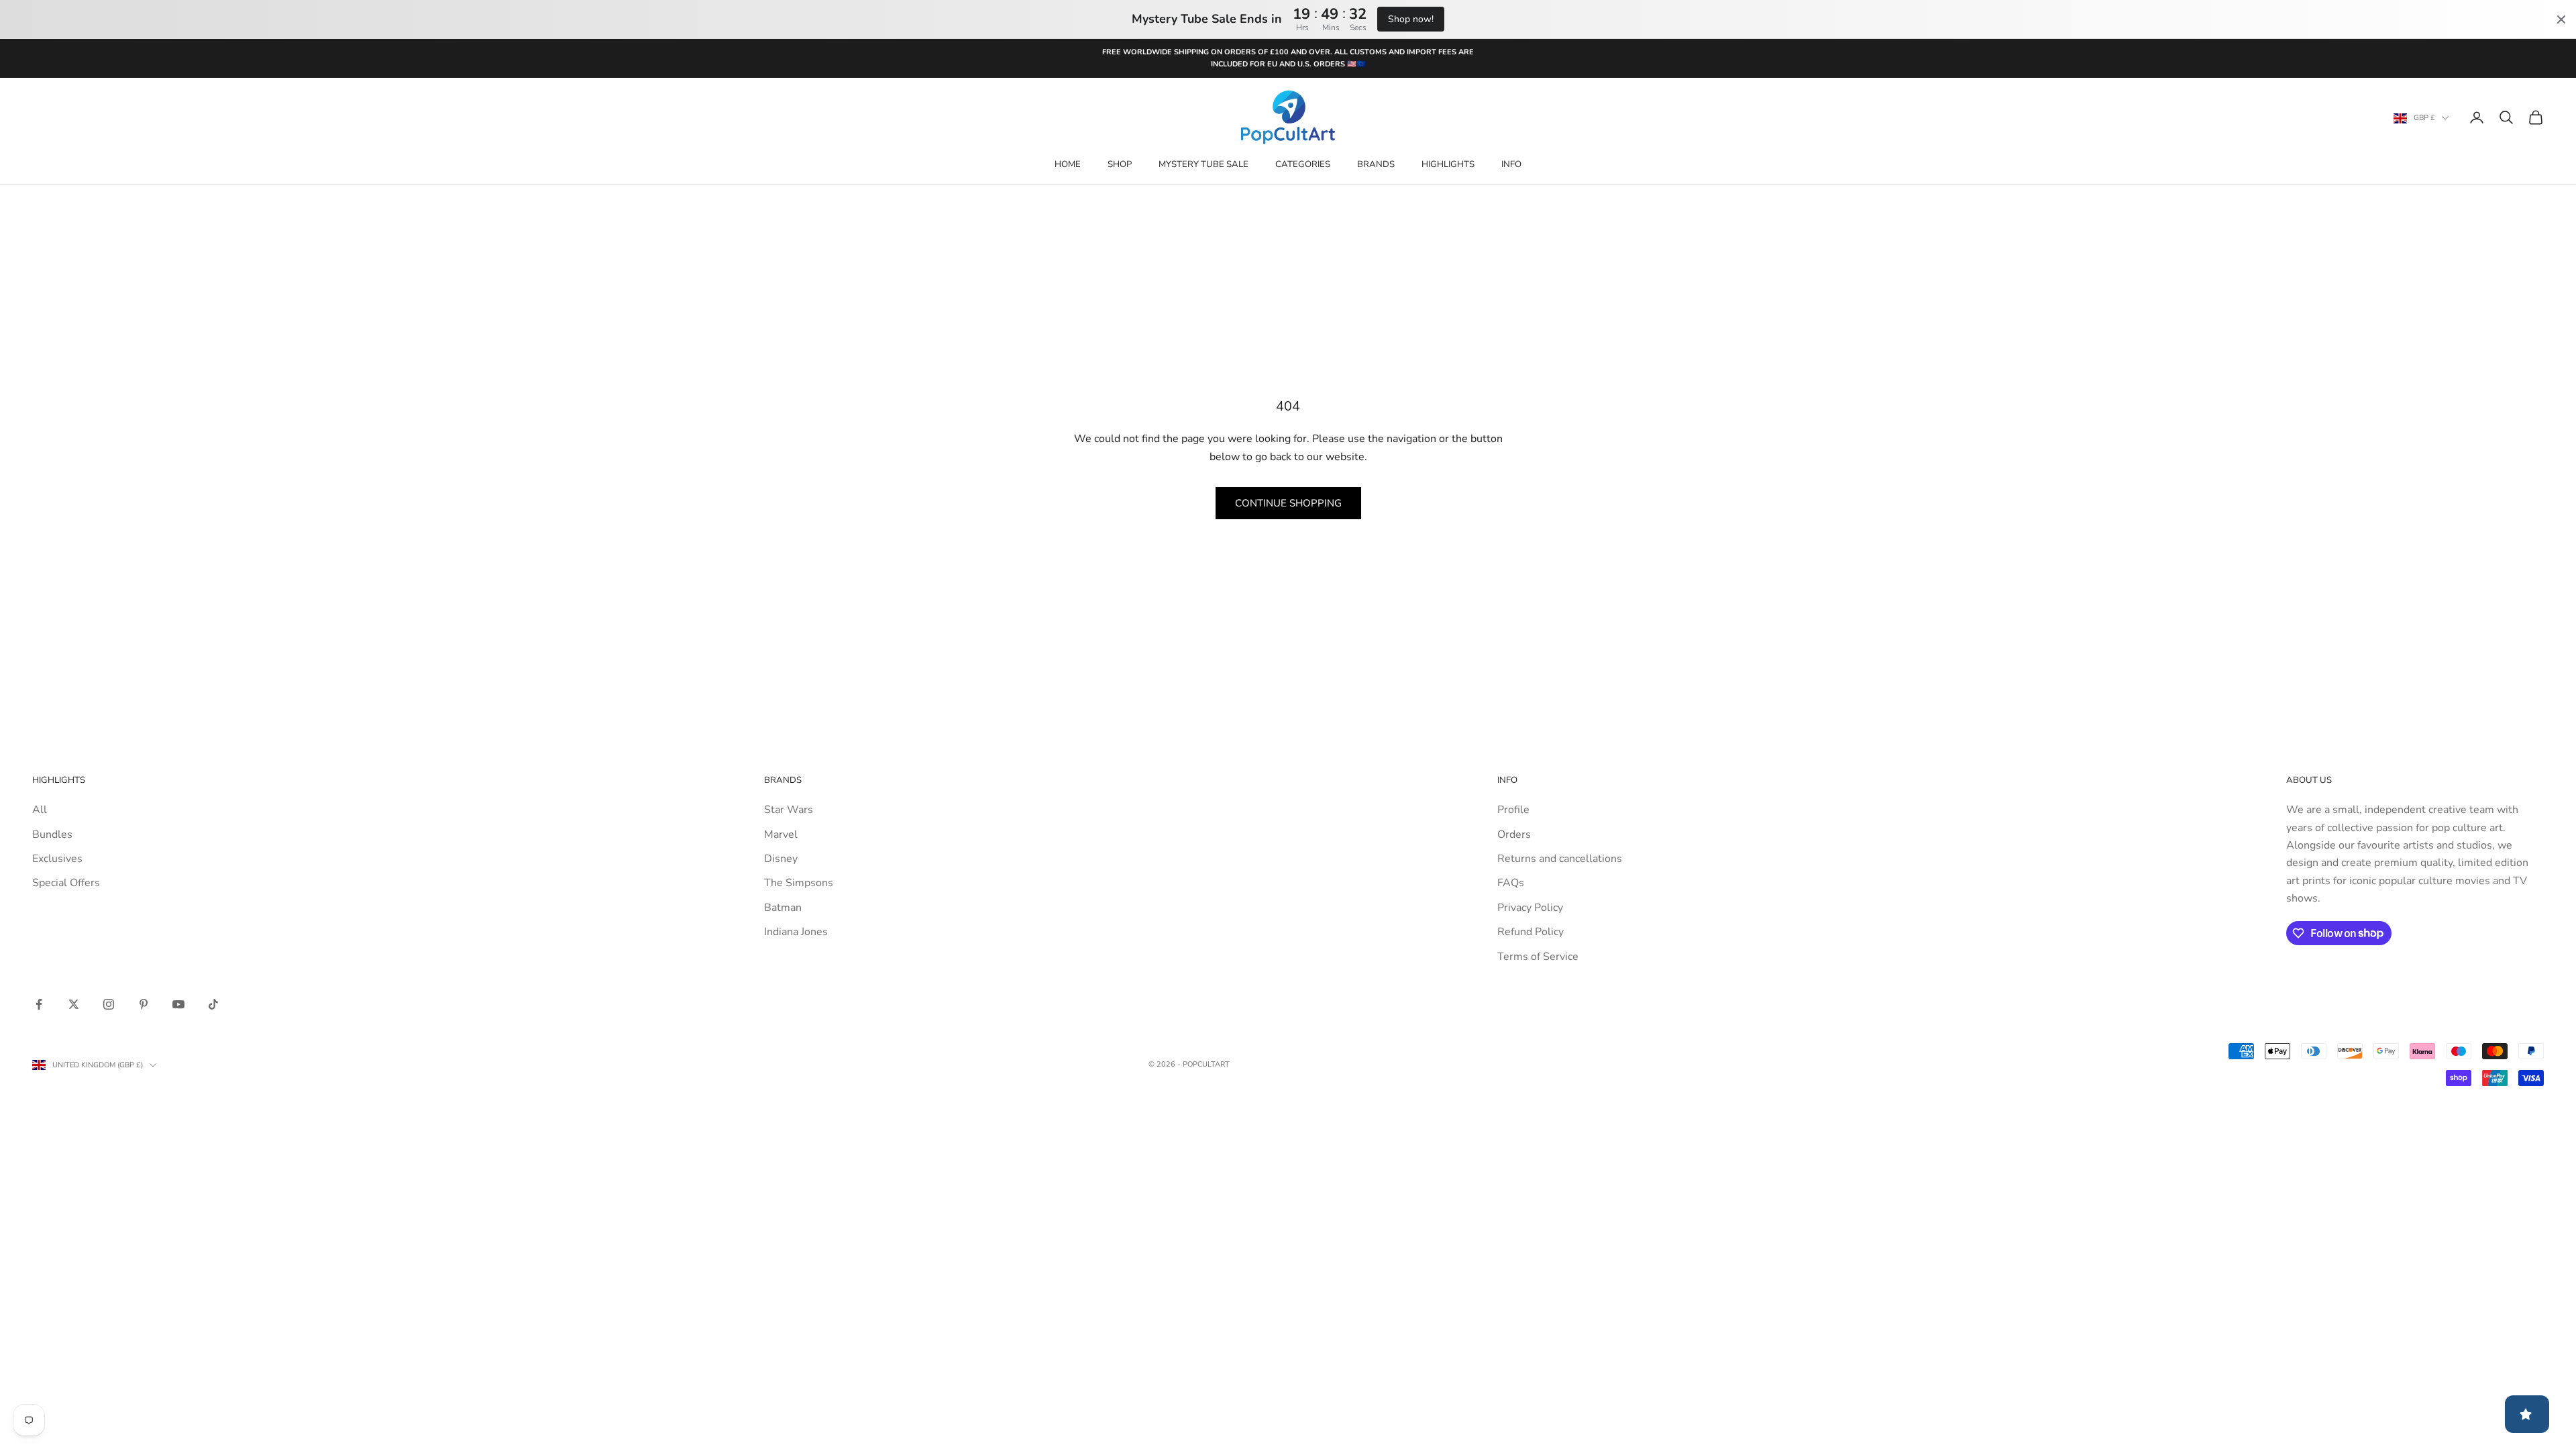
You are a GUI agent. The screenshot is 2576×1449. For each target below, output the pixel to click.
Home (1068, 164)
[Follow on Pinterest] (144, 1004)
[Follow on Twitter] (74, 1004)
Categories (1303, 164)
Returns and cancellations (1560, 859)
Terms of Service (1538, 957)
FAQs (1511, 883)
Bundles (52, 835)
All (40, 810)
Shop (1120, 164)
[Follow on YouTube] (178, 1004)
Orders (1514, 835)
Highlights (1448, 164)
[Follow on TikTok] (213, 1004)
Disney (781, 859)
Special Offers (66, 883)
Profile (1513, 810)
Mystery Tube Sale (1203, 164)
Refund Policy (1531, 932)
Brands (1376, 164)
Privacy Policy (1530, 908)
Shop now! (1411, 19)
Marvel (781, 835)
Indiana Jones (796, 932)
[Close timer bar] (2561, 19)
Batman (783, 908)
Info (1511, 164)
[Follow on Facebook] (39, 1004)
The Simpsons (799, 883)
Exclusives (57, 859)
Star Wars (789, 810)
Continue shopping (1288, 503)
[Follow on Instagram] (109, 1004)
